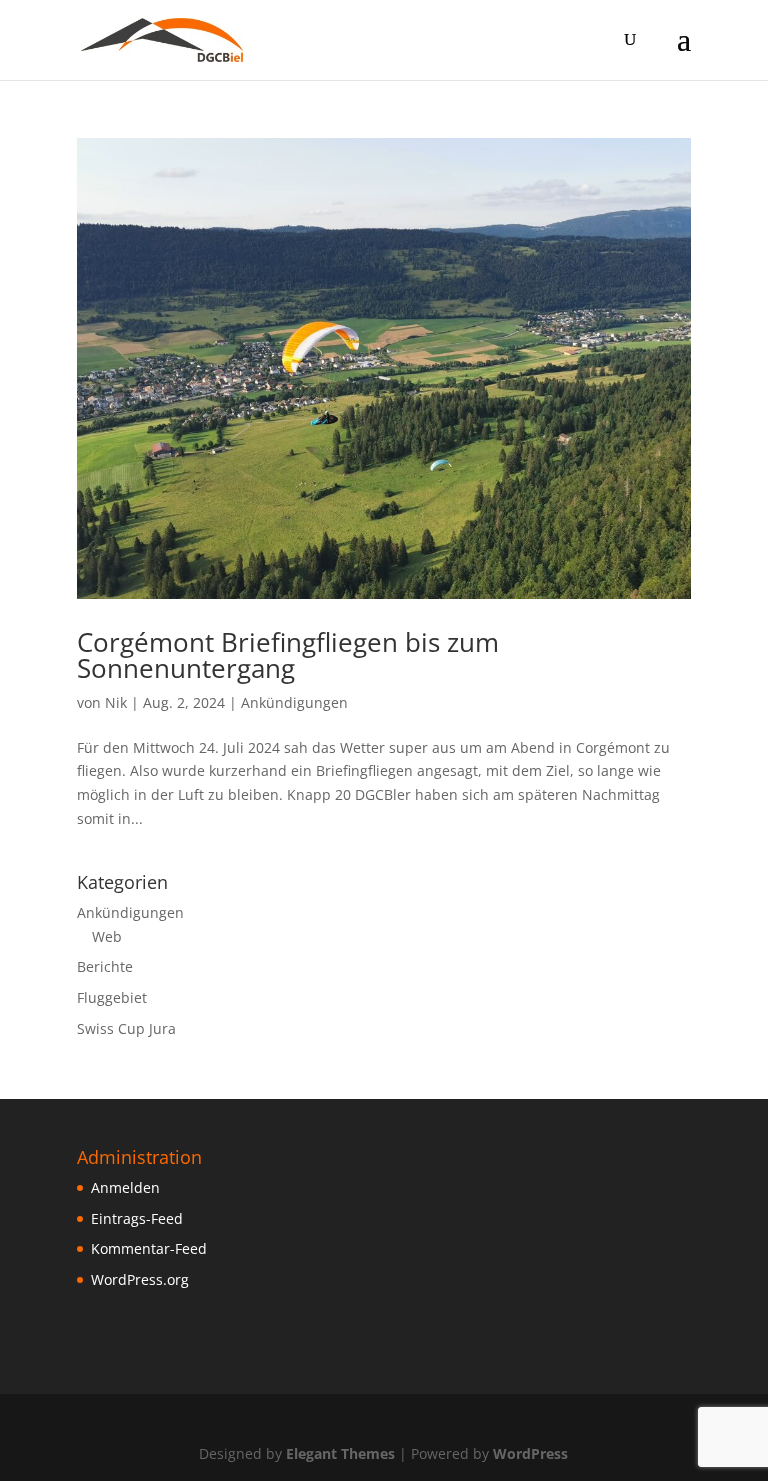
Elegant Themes (340, 1453)
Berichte (105, 966)
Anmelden (125, 1187)
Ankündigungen (294, 702)
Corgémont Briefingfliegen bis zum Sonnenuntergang (288, 655)
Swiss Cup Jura (126, 1028)
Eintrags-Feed (137, 1218)
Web (107, 936)
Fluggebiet (112, 997)
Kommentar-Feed (149, 1248)
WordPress (530, 1453)
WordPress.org (140, 1279)
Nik (116, 702)
